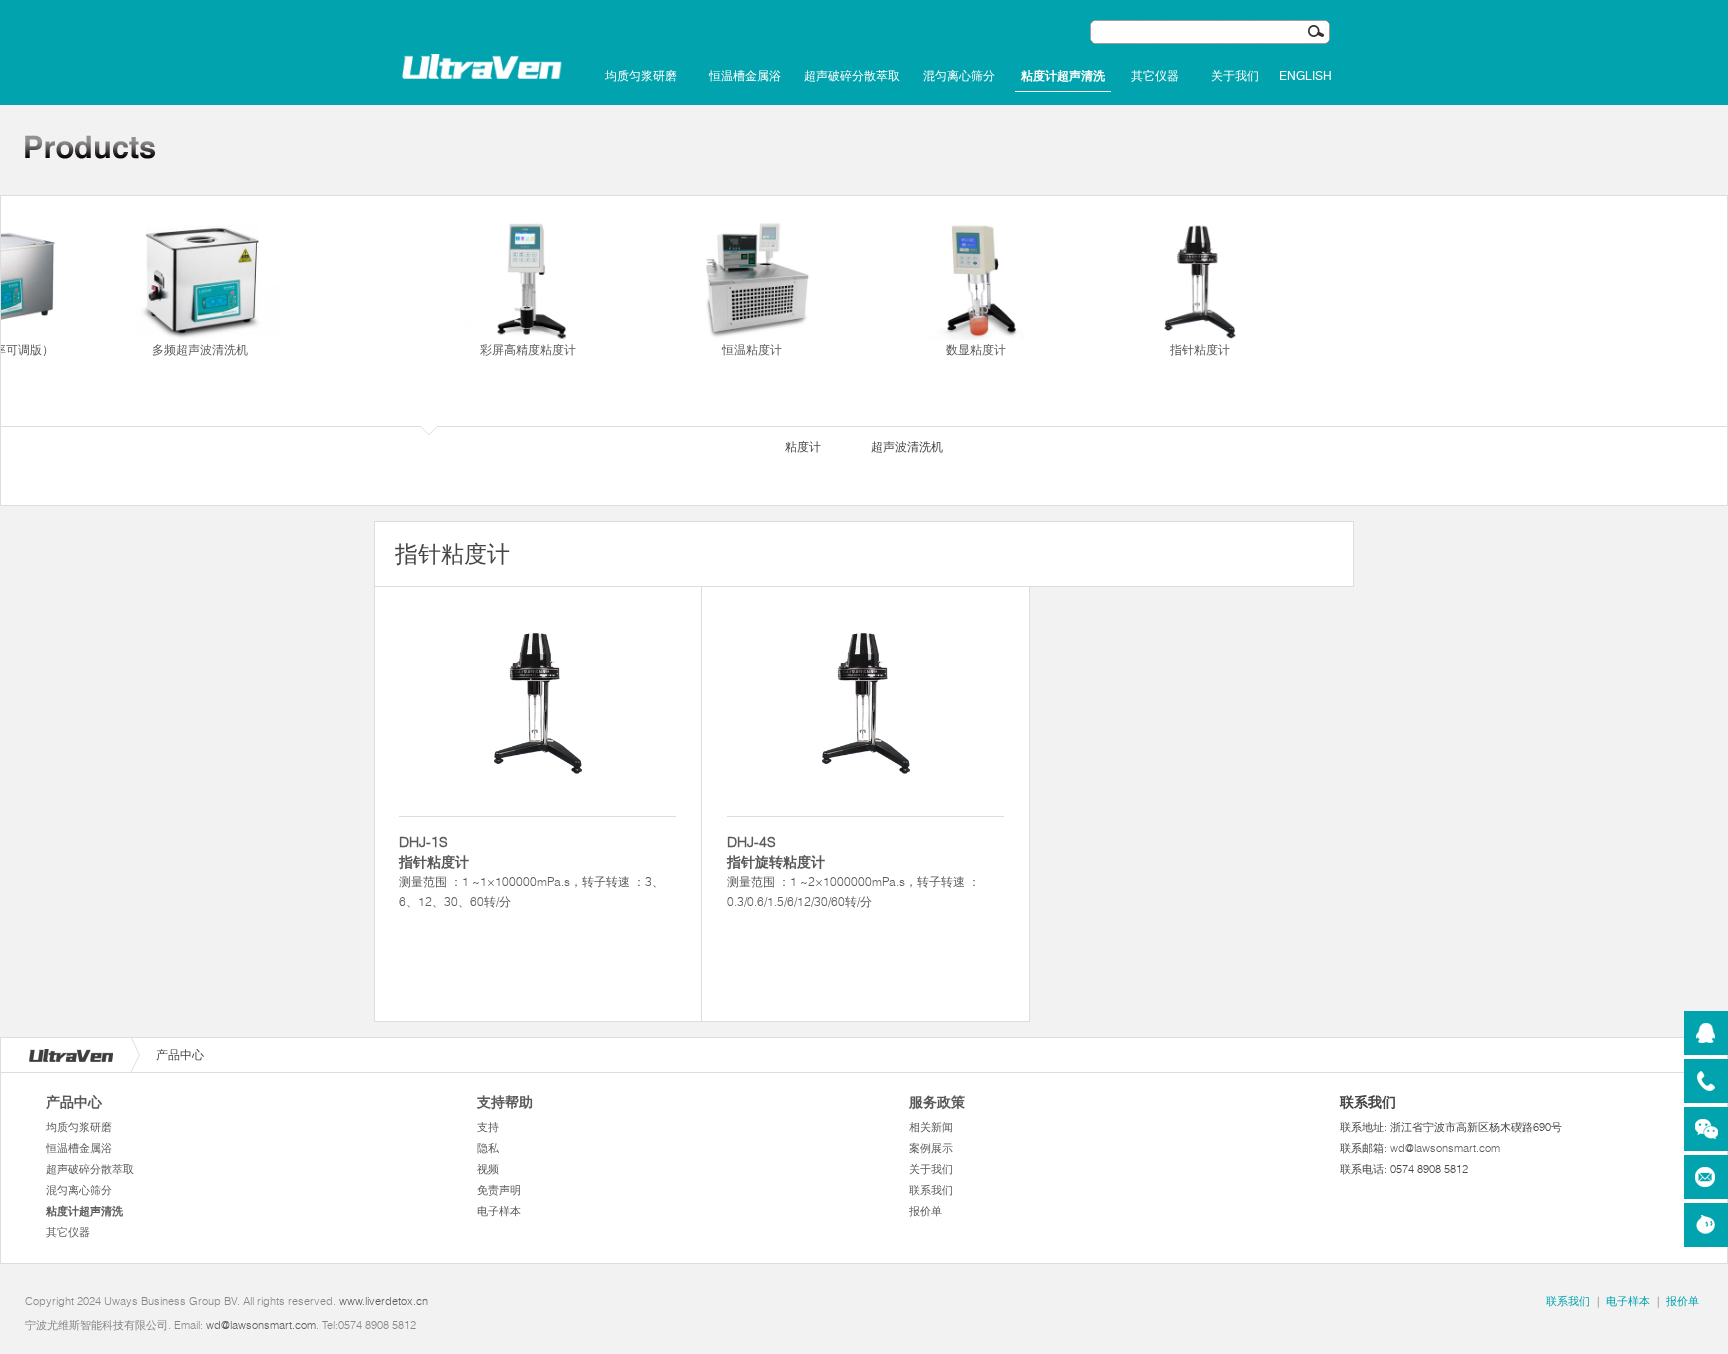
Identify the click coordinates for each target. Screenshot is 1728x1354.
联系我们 (931, 1190)
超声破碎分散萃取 (852, 76)
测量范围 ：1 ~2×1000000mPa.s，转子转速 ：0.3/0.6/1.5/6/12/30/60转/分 (853, 871)
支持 (488, 1127)
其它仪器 (1155, 76)
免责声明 (499, 1190)
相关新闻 (931, 1127)
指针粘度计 (1200, 349)
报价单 (925, 1211)
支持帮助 (505, 1102)
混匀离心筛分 (959, 76)
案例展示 (931, 1148)
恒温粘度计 (752, 349)
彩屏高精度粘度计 (528, 349)
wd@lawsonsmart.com (1445, 1148)
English (1305, 76)
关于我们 (1235, 76)
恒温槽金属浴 (745, 76)
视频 (488, 1169)
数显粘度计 (976, 349)
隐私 (488, 1148)
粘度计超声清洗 (1063, 76)
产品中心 (74, 1102)
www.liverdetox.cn (383, 1301)
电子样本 (499, 1211)
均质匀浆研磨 (641, 76)
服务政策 (937, 1102)
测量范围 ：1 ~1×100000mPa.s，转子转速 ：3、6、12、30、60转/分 (531, 871)
